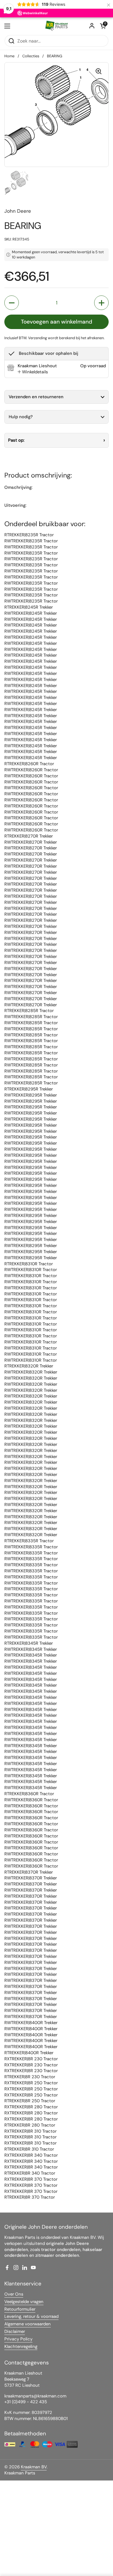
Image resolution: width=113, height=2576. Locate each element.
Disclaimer (15, 2331)
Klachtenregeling (21, 2347)
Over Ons (14, 2294)
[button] (103, 26)
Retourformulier (20, 2309)
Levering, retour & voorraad (31, 2316)
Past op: (16, 440)
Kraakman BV (34, 2467)
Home (9, 56)
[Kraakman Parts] (57, 26)
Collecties (31, 56)
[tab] (33, 372)
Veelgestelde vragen (24, 2302)
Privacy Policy (18, 2339)
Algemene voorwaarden (28, 2324)
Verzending (38, 338)
